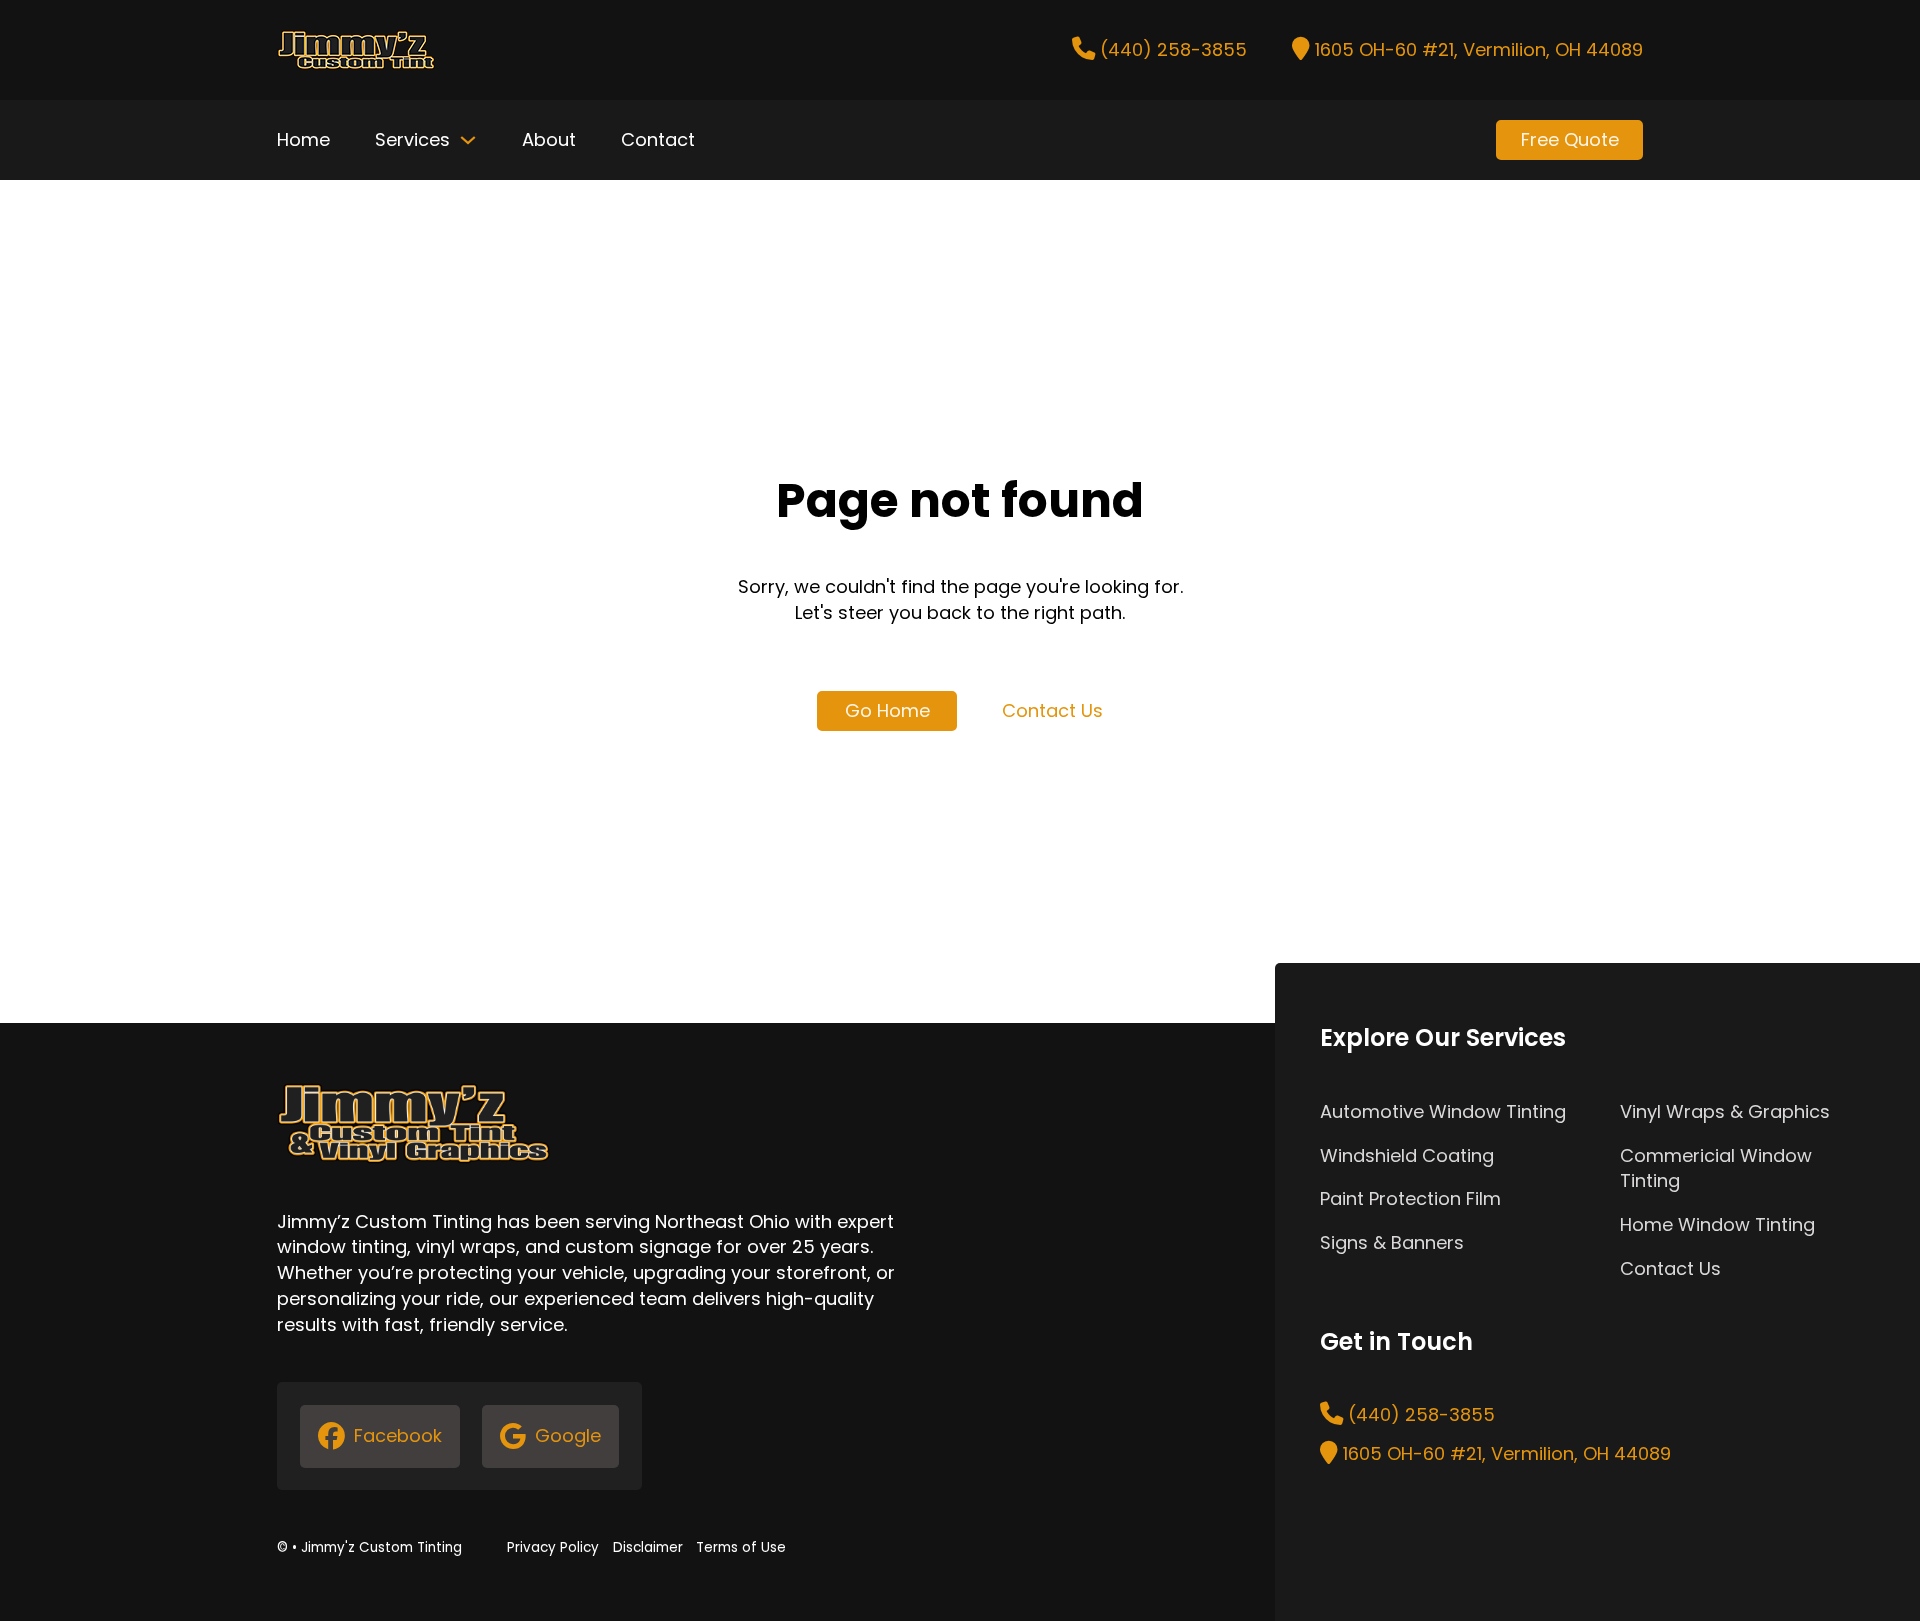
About (549, 139)
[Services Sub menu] (468, 140)
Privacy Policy (553, 1547)
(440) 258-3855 (1173, 49)
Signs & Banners (1392, 1242)
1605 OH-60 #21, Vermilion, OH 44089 (1479, 49)
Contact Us (1052, 710)
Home (303, 139)
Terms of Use (741, 1547)
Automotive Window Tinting (1443, 1111)
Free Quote (1570, 139)
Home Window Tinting (1717, 1224)
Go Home (887, 710)
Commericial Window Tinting (1716, 1168)
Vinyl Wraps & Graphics (1725, 1111)
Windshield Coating (1407, 1155)
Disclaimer (648, 1547)
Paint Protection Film (1410, 1198)
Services (412, 139)
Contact (658, 139)
